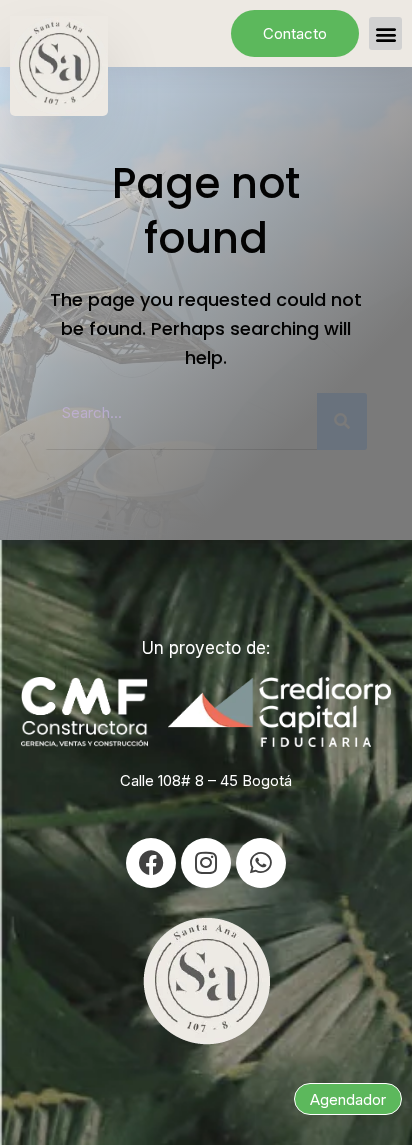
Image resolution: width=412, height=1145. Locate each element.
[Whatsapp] (261, 863)
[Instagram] (206, 863)
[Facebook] (151, 863)
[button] (385, 33)
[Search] (342, 421)
